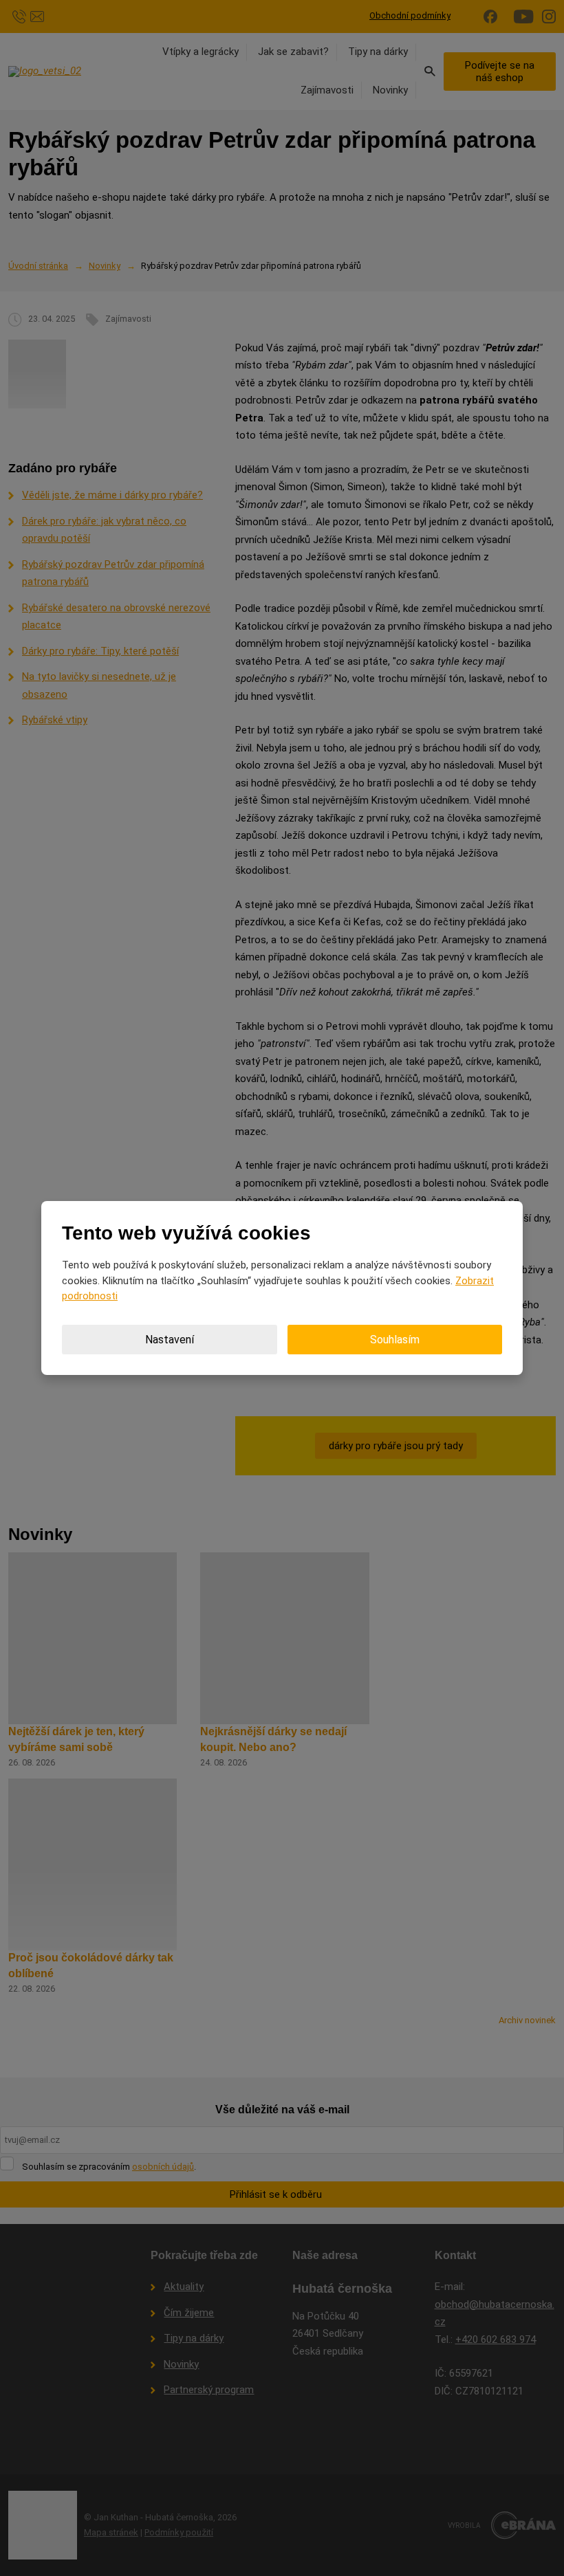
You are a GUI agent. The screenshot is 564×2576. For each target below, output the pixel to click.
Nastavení (170, 1340)
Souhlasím (395, 1340)
